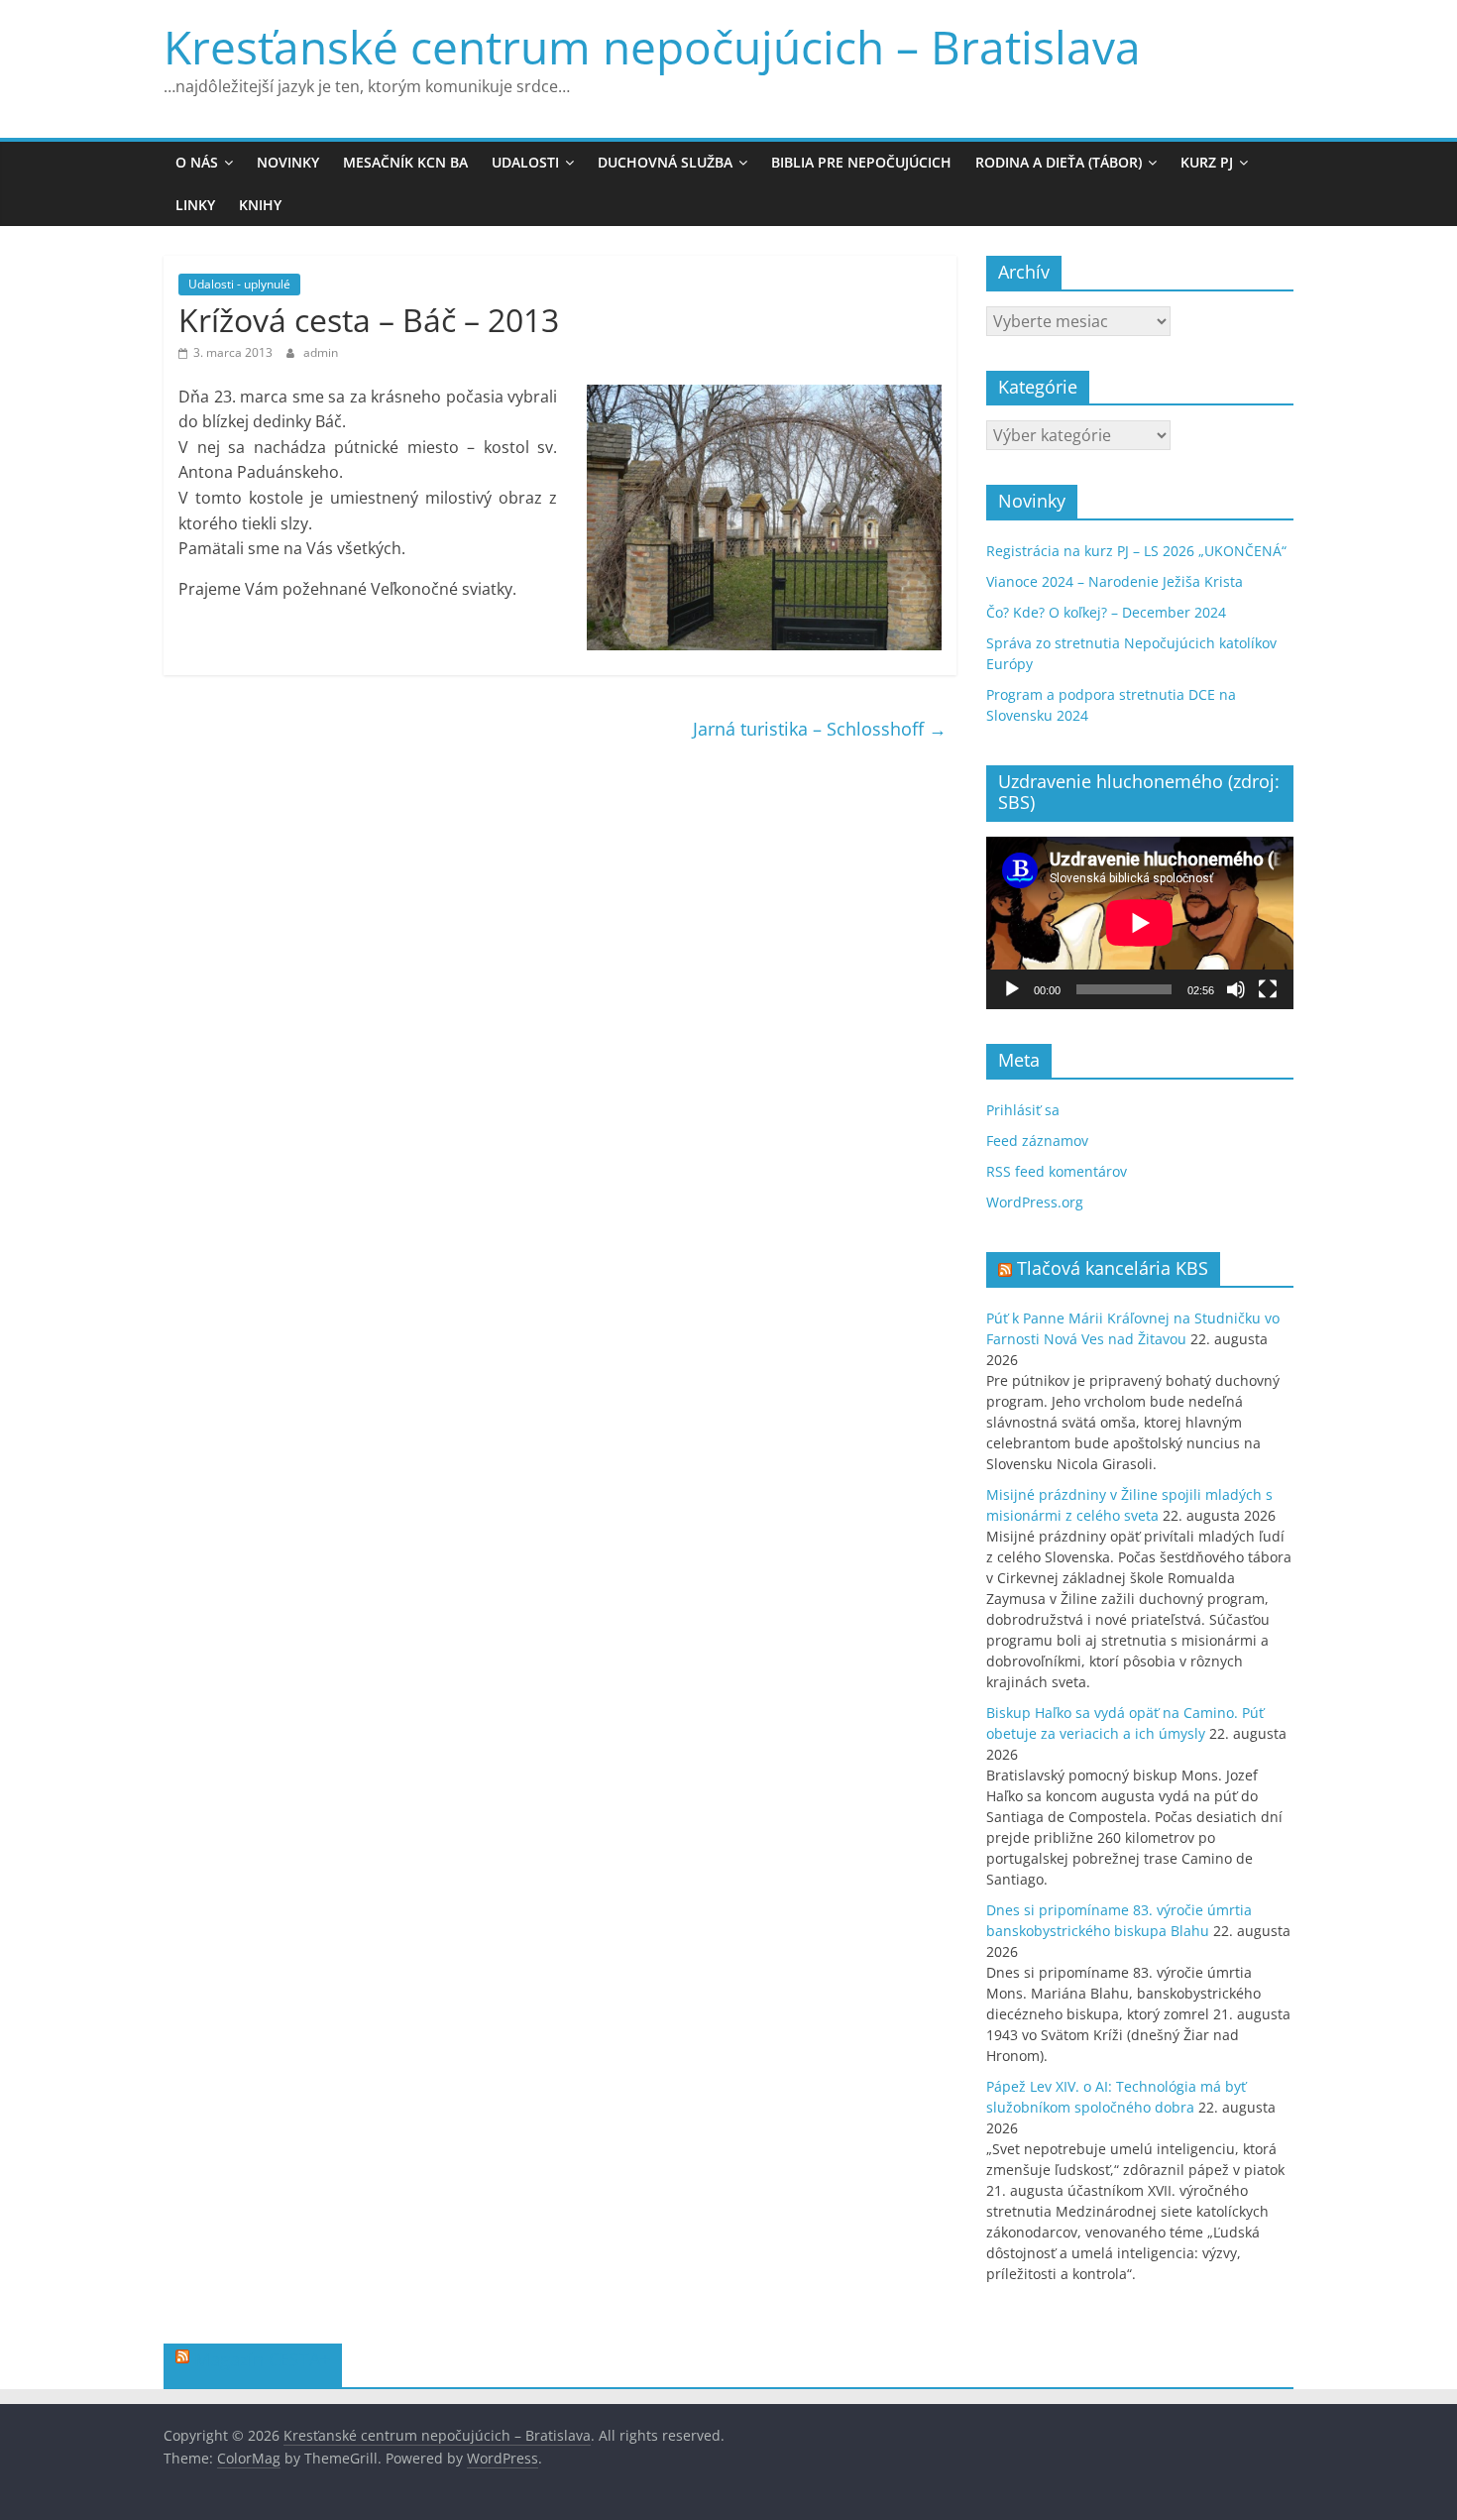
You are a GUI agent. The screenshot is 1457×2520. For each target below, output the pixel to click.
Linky (195, 205)
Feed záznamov (1037, 1141)
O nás (197, 162)
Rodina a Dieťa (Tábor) (1059, 162)
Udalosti (525, 162)
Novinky (288, 162)
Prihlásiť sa (1023, 1110)
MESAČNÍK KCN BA (405, 162)
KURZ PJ (1207, 162)
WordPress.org (1035, 1202)
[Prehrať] (1012, 989)
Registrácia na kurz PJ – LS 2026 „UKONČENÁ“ (1136, 551)
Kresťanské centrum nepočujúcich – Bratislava (652, 47)
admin (321, 352)
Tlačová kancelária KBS (1113, 1268)
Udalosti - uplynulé (239, 284)
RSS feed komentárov (1057, 1171)
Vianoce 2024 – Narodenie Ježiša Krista (1115, 581)
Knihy (260, 205)
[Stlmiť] (1236, 989)
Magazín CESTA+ (262, 2359)
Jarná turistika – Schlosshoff (820, 729)
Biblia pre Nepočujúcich (861, 162)
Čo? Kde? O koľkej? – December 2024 (1106, 612)
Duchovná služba (665, 162)
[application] (1140, 923)
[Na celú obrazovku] (1268, 989)
